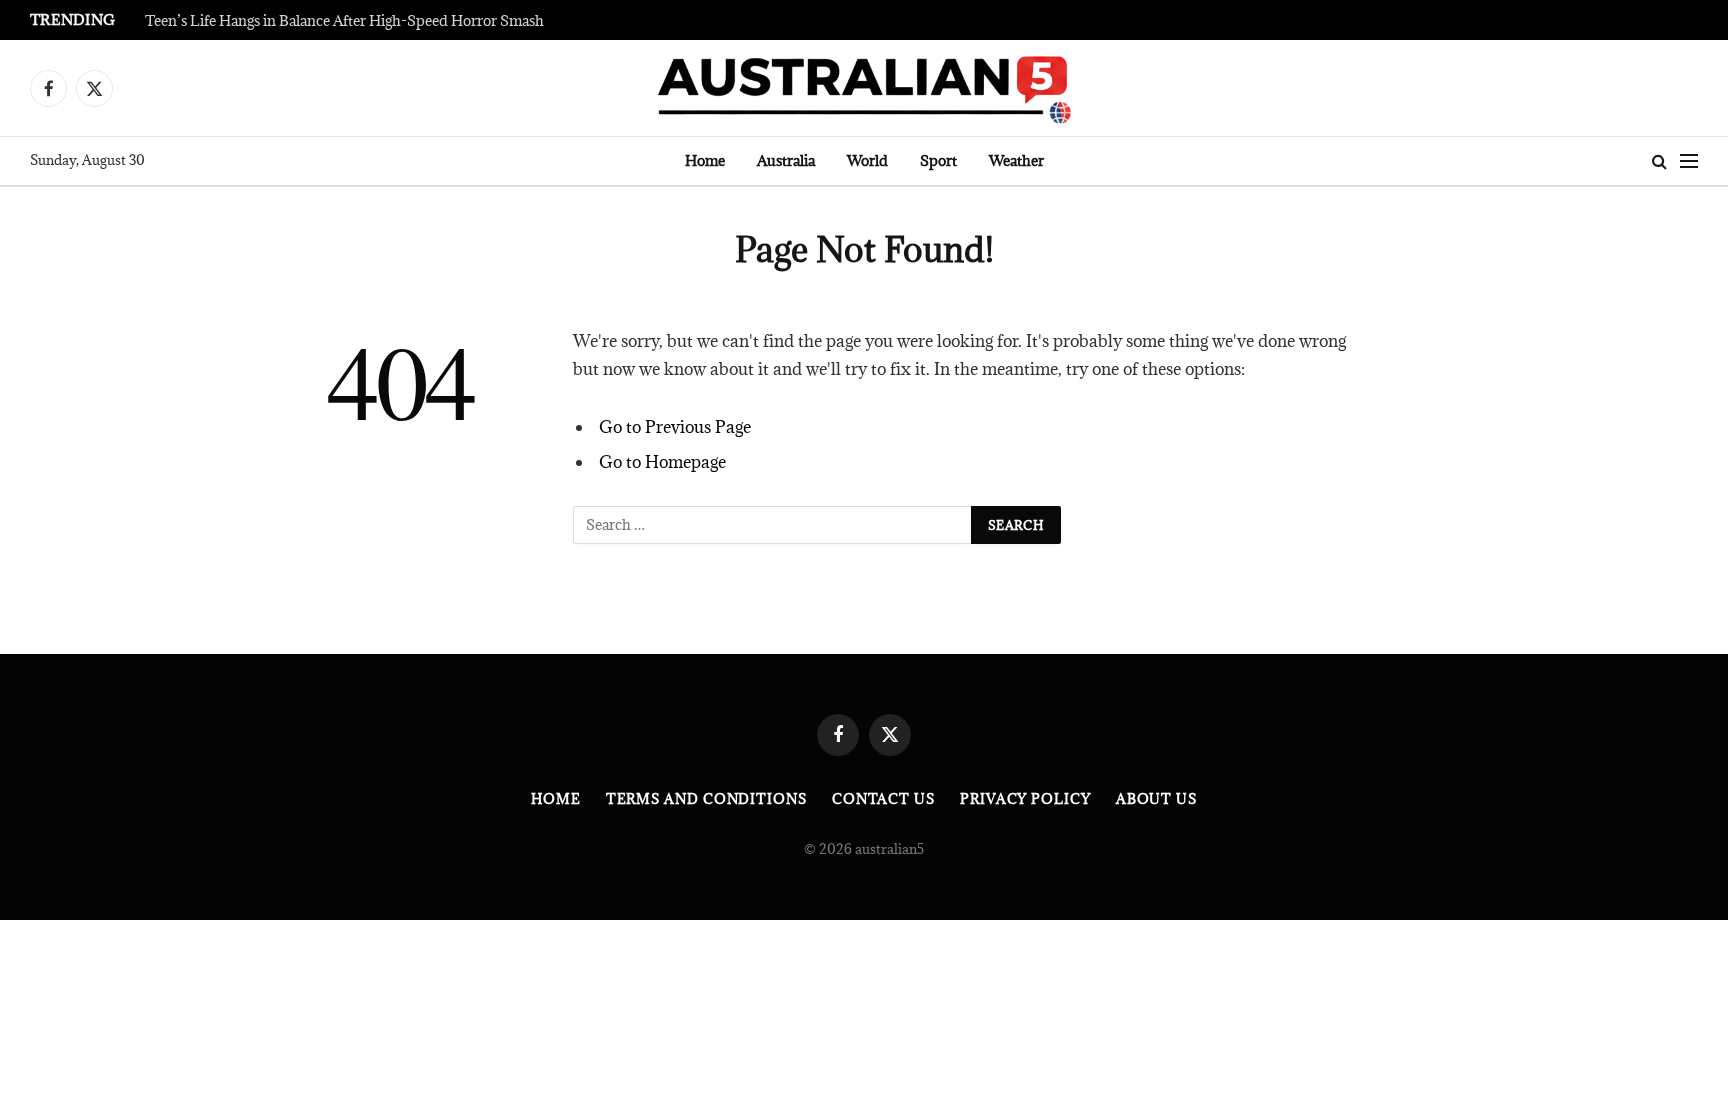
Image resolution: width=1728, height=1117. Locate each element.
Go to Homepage (662, 462)
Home (705, 160)
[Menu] (1689, 161)
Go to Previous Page (675, 427)
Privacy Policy (1025, 799)
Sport (938, 160)
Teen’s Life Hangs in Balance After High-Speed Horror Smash (344, 21)
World (867, 160)
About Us (1156, 799)
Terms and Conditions (706, 799)
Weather (1016, 160)
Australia (786, 160)
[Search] (1659, 161)
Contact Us (883, 799)
